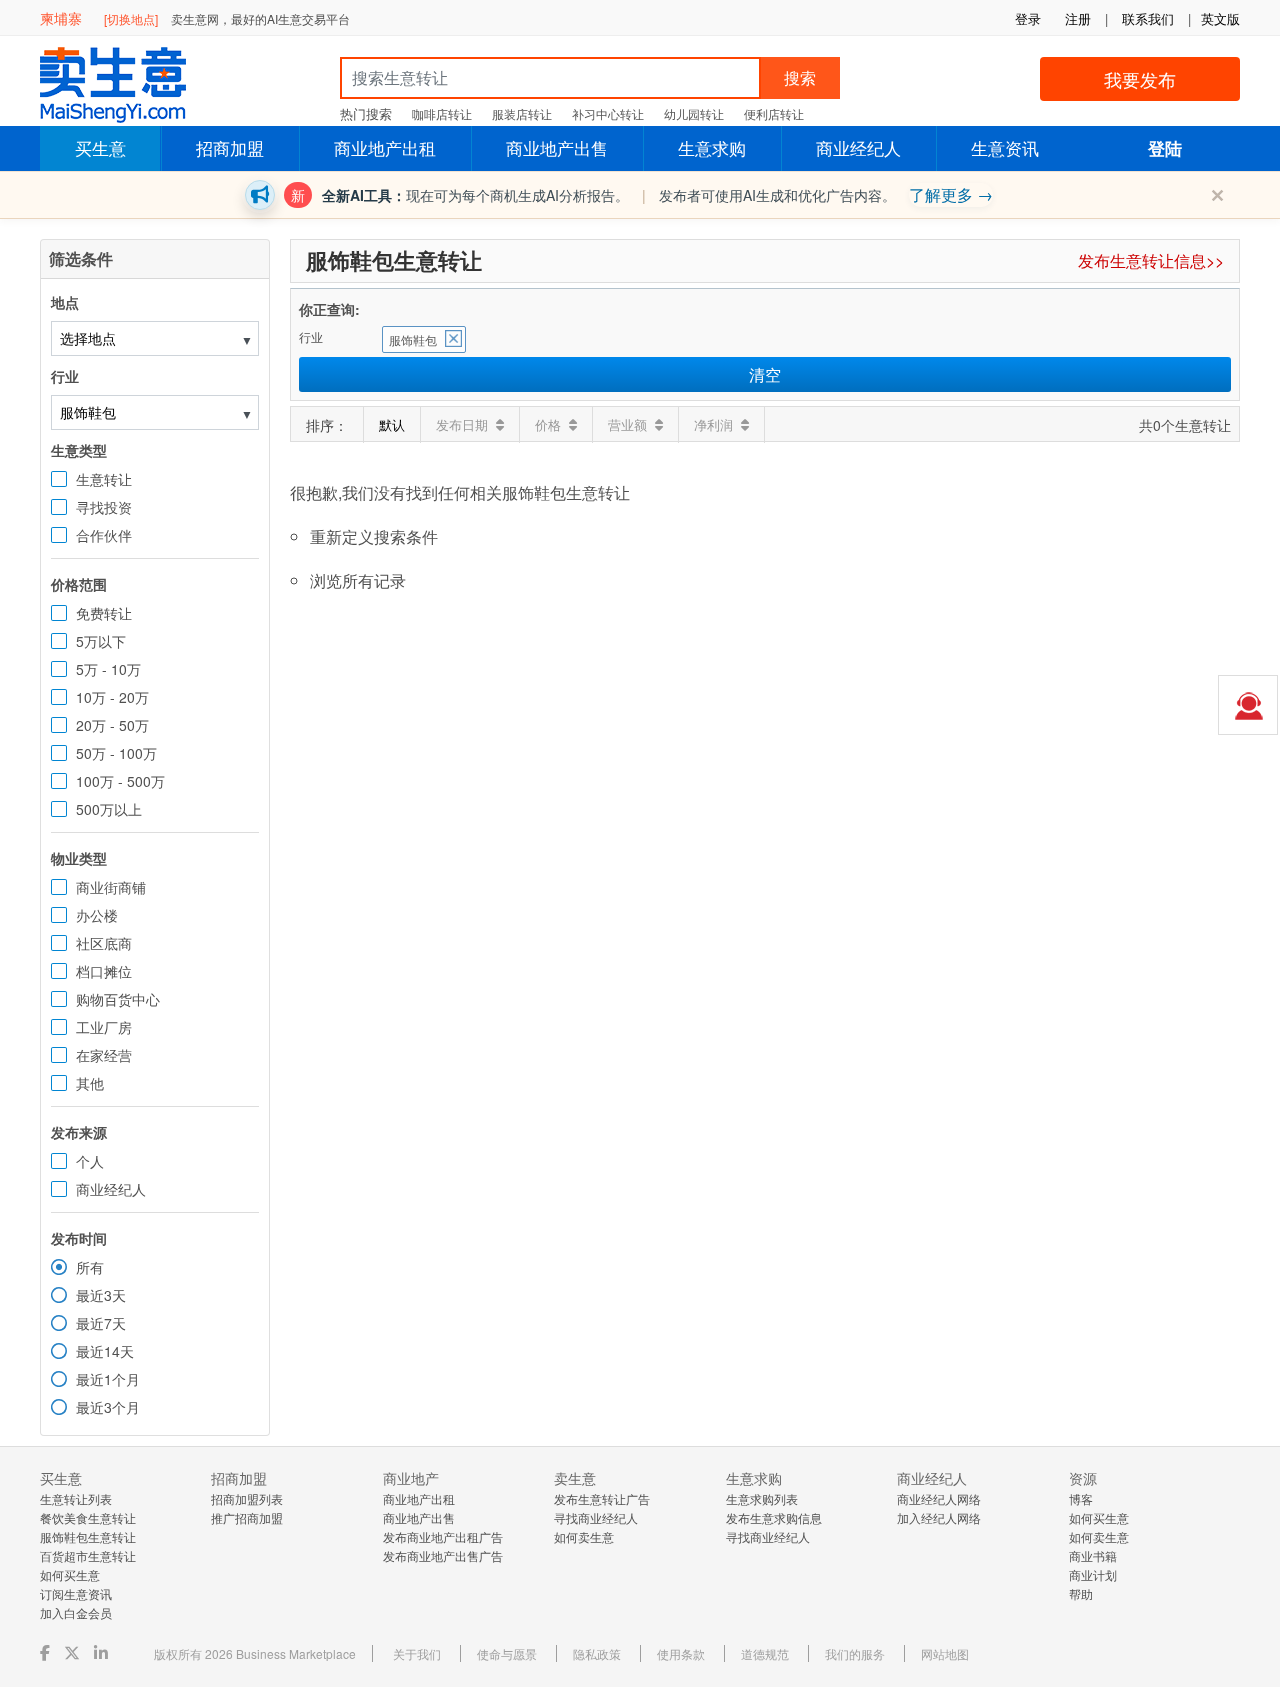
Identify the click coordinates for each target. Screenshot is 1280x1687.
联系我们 (1148, 18)
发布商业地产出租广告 (443, 1536)
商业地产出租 (385, 147)
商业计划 (1093, 1574)
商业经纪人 (858, 147)
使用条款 (681, 1653)
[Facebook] (47, 1652)
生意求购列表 (762, 1498)
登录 (1028, 18)
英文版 (1220, 18)
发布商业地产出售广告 (443, 1555)
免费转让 (104, 613)
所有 (90, 1267)
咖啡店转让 (442, 113)
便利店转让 (774, 113)
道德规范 (765, 1653)
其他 (90, 1083)
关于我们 (417, 1653)
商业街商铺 (111, 887)
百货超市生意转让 (88, 1555)
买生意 (100, 147)
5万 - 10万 (108, 669)
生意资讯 (1005, 147)
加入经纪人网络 (939, 1517)
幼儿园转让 (694, 113)
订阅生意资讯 (76, 1593)
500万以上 (109, 809)
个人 (90, 1161)
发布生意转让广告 (602, 1498)
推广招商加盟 (247, 1517)
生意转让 (104, 479)
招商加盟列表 (247, 1498)
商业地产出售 (557, 147)
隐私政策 (597, 1653)
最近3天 (101, 1295)
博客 (1081, 1498)
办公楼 (97, 915)
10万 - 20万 (112, 697)
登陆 (1165, 148)
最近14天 (105, 1351)
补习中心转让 (608, 113)
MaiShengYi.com (130, 85)
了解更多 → (951, 194)
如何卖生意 (584, 1536)
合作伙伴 (104, 535)
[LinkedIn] (103, 1652)
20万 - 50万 (112, 725)
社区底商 (104, 943)
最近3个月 (108, 1407)
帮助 (1081, 1593)
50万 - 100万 (116, 753)
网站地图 (945, 1653)
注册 (1078, 18)
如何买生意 (70, 1574)
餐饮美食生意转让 (88, 1517)
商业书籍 (1093, 1555)
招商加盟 (230, 147)
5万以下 (101, 641)
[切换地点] (131, 18)
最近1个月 (108, 1379)
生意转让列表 (76, 1498)
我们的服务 (855, 1653)
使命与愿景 (507, 1653)
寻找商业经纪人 (596, 1517)
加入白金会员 (76, 1612)
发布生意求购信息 (774, 1517)
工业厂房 (104, 1027)
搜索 (800, 77)
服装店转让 (522, 113)
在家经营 (104, 1055)
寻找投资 (104, 507)
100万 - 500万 (120, 781)
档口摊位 (104, 971)
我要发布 (1140, 79)
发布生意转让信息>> (1151, 260)
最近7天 (101, 1323)
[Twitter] (74, 1652)
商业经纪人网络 (939, 1498)
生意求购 (712, 147)
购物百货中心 (118, 999)
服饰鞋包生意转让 (88, 1536)
